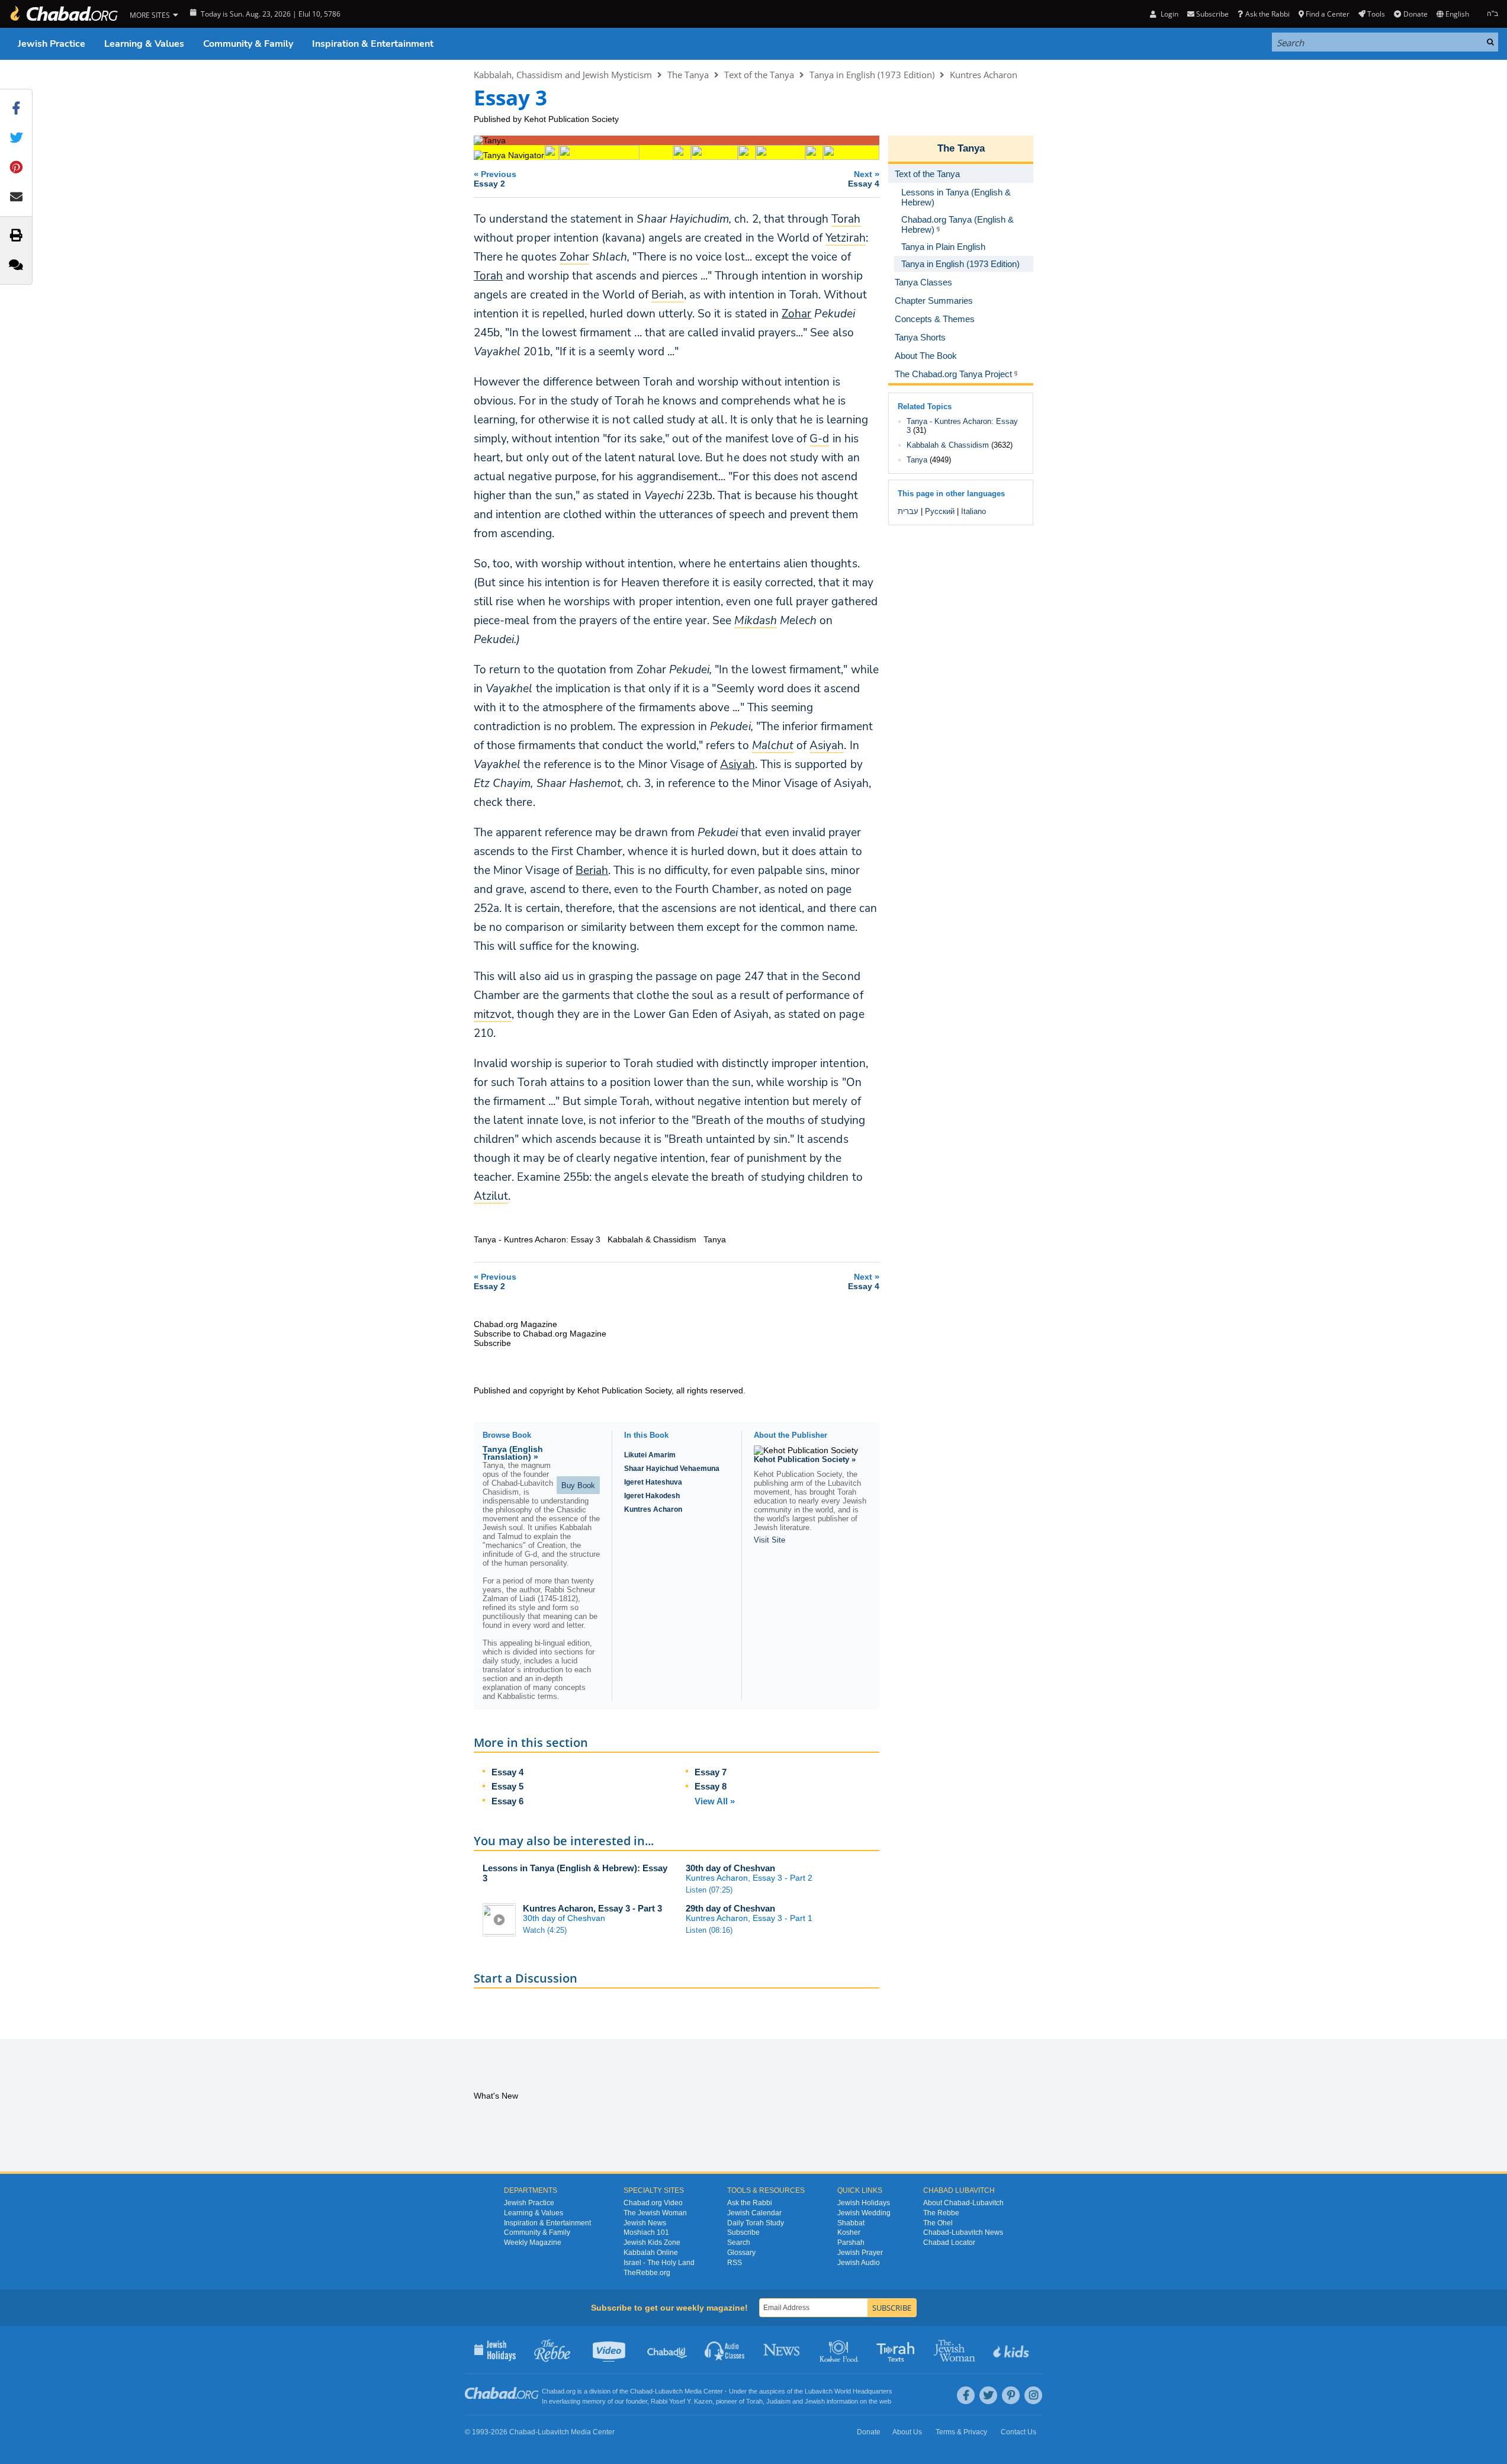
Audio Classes (725, 2350)
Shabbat (851, 2223)
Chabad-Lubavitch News (963, 2232)
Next (864, 179)
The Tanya (688, 75)
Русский (940, 511)
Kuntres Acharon (984, 75)
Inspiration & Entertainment (373, 44)
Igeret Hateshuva (653, 1482)
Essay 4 (507, 1772)
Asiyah (737, 764)
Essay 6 (507, 1801)
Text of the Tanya (759, 75)
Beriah (592, 870)
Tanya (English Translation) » (513, 1453)
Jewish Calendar (754, 2213)
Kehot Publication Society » (805, 1459)
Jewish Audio (859, 2263)
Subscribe (743, 2232)
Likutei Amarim (650, 1455)
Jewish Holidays (864, 2203)
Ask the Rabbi (1267, 14)
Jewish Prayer (860, 2253)
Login (1168, 14)
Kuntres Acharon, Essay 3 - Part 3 (592, 1908)
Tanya (917, 460)
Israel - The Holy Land (659, 2263)
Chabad (641, 2391)
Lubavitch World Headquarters (849, 2391)
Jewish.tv (610, 2350)
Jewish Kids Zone (652, 2243)
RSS (735, 2263)
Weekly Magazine (533, 2243)
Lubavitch (669, 2391)
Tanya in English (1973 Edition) (872, 75)
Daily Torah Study (756, 2223)
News (783, 2350)
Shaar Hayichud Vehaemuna (672, 1469)
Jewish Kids (1012, 2350)
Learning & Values (144, 44)
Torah (488, 276)
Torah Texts (897, 2350)
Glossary (741, 2253)
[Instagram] (1033, 2395)
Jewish (815, 2401)
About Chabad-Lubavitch (963, 2203)
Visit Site (769, 1540)
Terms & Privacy (961, 2432)
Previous (495, 179)
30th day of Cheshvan (730, 1868)
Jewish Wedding (864, 2213)
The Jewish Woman (655, 2213)
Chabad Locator (949, 2243)
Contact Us (1018, 2432)
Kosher (849, 2232)
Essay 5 (507, 1786)
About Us (907, 2432)
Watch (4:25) (545, 1930)
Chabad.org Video (653, 2203)
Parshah (851, 2243)
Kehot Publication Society (571, 119)
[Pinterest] (1011, 2395)
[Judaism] (63, 14)
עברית (908, 511)
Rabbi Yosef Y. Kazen (682, 2401)
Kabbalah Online (651, 2253)
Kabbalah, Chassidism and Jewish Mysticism (563, 75)
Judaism (778, 2401)
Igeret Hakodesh (652, 1496)
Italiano (973, 511)
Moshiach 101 (646, 2232)
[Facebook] (966, 2395)
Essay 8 (711, 1786)
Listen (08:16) (709, 1930)
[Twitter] (988, 2395)
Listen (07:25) (709, 1890)
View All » (715, 1801)
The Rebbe (941, 2213)
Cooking (840, 2350)
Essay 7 (711, 1772)
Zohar (796, 314)
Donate (1415, 14)
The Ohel (938, 2223)
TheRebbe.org (647, 2273)
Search (739, 2243)
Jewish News (645, 2223)
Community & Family (248, 44)
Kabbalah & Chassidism (948, 445)
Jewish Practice (52, 44)
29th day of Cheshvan (730, 1908)
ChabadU (668, 2350)
